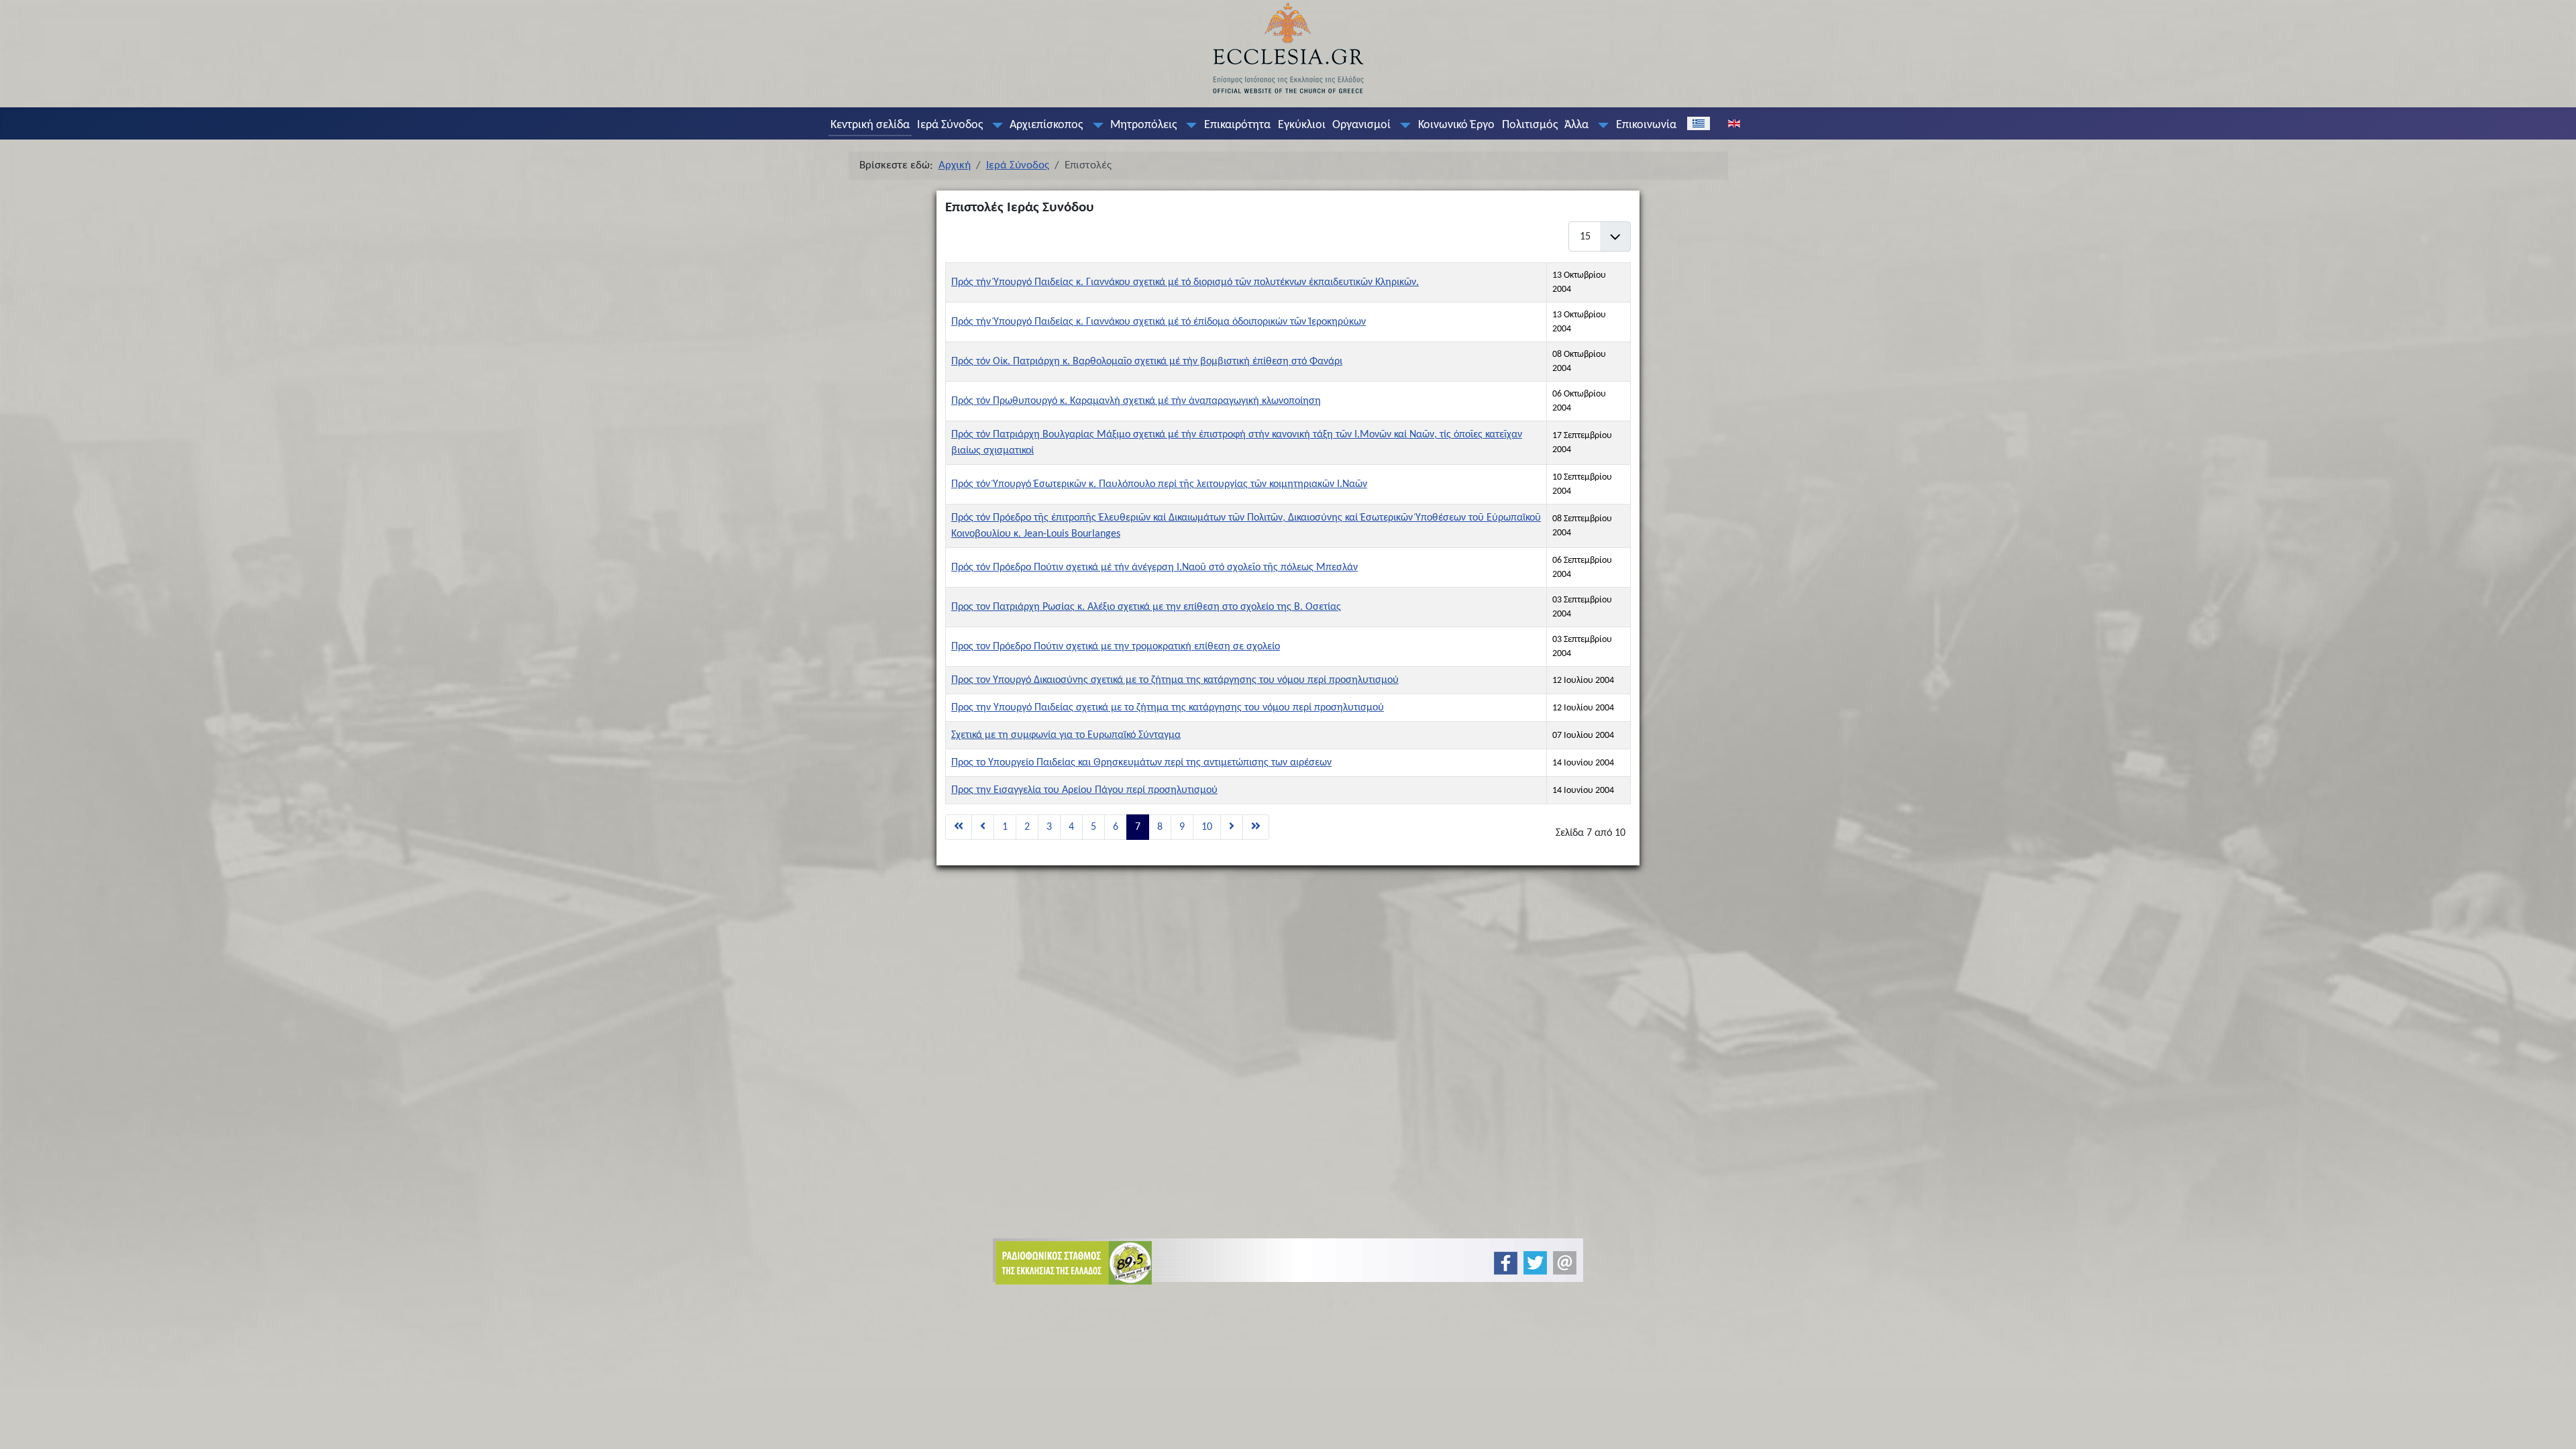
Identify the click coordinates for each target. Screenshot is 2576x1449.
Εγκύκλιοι (1302, 125)
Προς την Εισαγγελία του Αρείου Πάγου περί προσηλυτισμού (1084, 790)
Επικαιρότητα (1237, 125)
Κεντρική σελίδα (870, 125)
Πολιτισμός (1530, 125)
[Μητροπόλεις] (1189, 125)
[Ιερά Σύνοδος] (994, 125)
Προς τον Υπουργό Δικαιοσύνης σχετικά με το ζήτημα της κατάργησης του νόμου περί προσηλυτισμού (1175, 680)
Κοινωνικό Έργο (1456, 125)
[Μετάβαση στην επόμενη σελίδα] (1232, 827)
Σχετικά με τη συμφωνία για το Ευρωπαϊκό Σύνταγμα (1066, 735)
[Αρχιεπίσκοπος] (1095, 125)
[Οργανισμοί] (1403, 125)
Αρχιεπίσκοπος (1046, 125)
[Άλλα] (1601, 125)
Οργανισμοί (1361, 125)
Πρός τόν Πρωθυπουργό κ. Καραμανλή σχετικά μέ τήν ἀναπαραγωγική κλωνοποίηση (1136, 401)
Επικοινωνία (1646, 125)
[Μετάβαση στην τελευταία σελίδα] (1256, 827)
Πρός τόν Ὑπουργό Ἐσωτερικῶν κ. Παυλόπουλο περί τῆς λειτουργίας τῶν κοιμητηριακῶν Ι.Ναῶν (1159, 484)
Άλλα (1576, 125)
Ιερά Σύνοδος (950, 125)
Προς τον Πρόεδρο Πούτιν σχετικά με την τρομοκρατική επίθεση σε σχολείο (1116, 647)
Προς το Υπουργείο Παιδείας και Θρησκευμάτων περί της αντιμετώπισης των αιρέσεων (1141, 763)
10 (1207, 827)
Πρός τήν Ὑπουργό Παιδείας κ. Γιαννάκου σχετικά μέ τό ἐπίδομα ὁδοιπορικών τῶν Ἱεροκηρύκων (1159, 322)
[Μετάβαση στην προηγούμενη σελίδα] (983, 827)
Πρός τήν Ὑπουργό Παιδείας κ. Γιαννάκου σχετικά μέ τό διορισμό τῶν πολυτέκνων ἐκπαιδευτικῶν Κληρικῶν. (1185, 282)
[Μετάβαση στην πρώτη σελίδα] (959, 827)
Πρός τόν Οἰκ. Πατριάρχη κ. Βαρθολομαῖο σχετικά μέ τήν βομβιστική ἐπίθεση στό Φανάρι (1147, 362)
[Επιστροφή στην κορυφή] (2555, 1427)
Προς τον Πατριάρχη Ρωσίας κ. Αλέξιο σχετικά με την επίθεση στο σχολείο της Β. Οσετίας (1146, 607)
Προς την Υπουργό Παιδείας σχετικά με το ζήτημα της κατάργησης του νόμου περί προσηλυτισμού (1168, 708)
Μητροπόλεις (1143, 125)
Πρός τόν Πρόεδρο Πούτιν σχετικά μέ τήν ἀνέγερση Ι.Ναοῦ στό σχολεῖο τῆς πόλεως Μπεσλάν (1155, 568)
